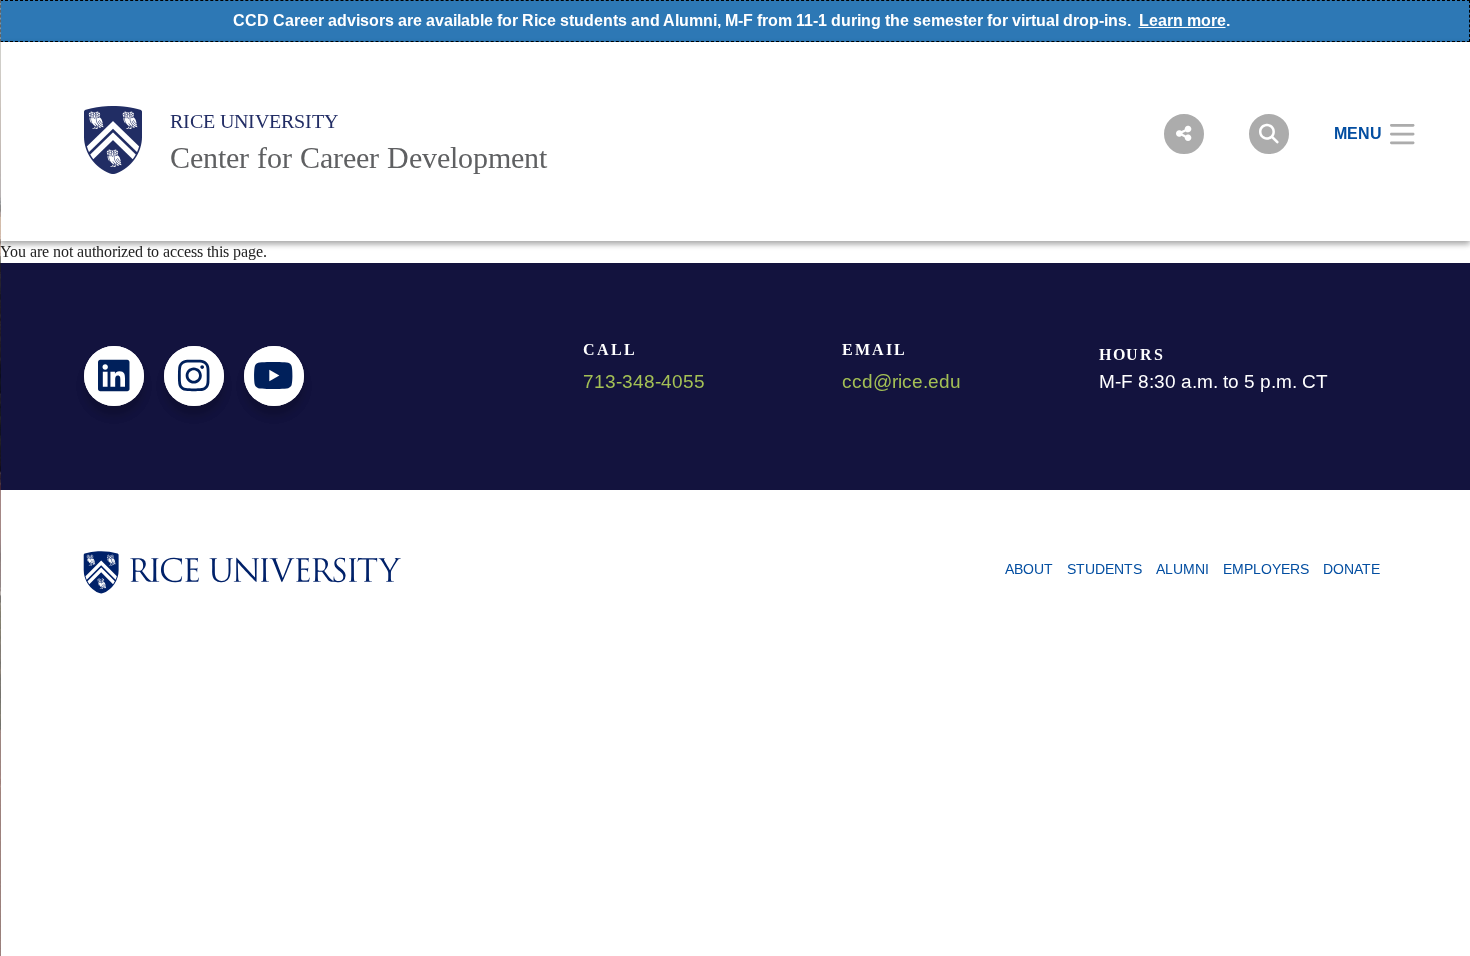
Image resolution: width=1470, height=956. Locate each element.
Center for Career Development (358, 157)
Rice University (254, 121)
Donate (1351, 569)
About (1029, 569)
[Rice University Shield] (113, 140)
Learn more (1182, 20)
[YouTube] (274, 376)
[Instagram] (194, 376)
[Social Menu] (1184, 134)
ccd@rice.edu (901, 381)
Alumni (1182, 569)
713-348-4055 (644, 381)
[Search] (1269, 134)
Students (1104, 569)
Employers (1266, 569)
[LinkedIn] (114, 376)
